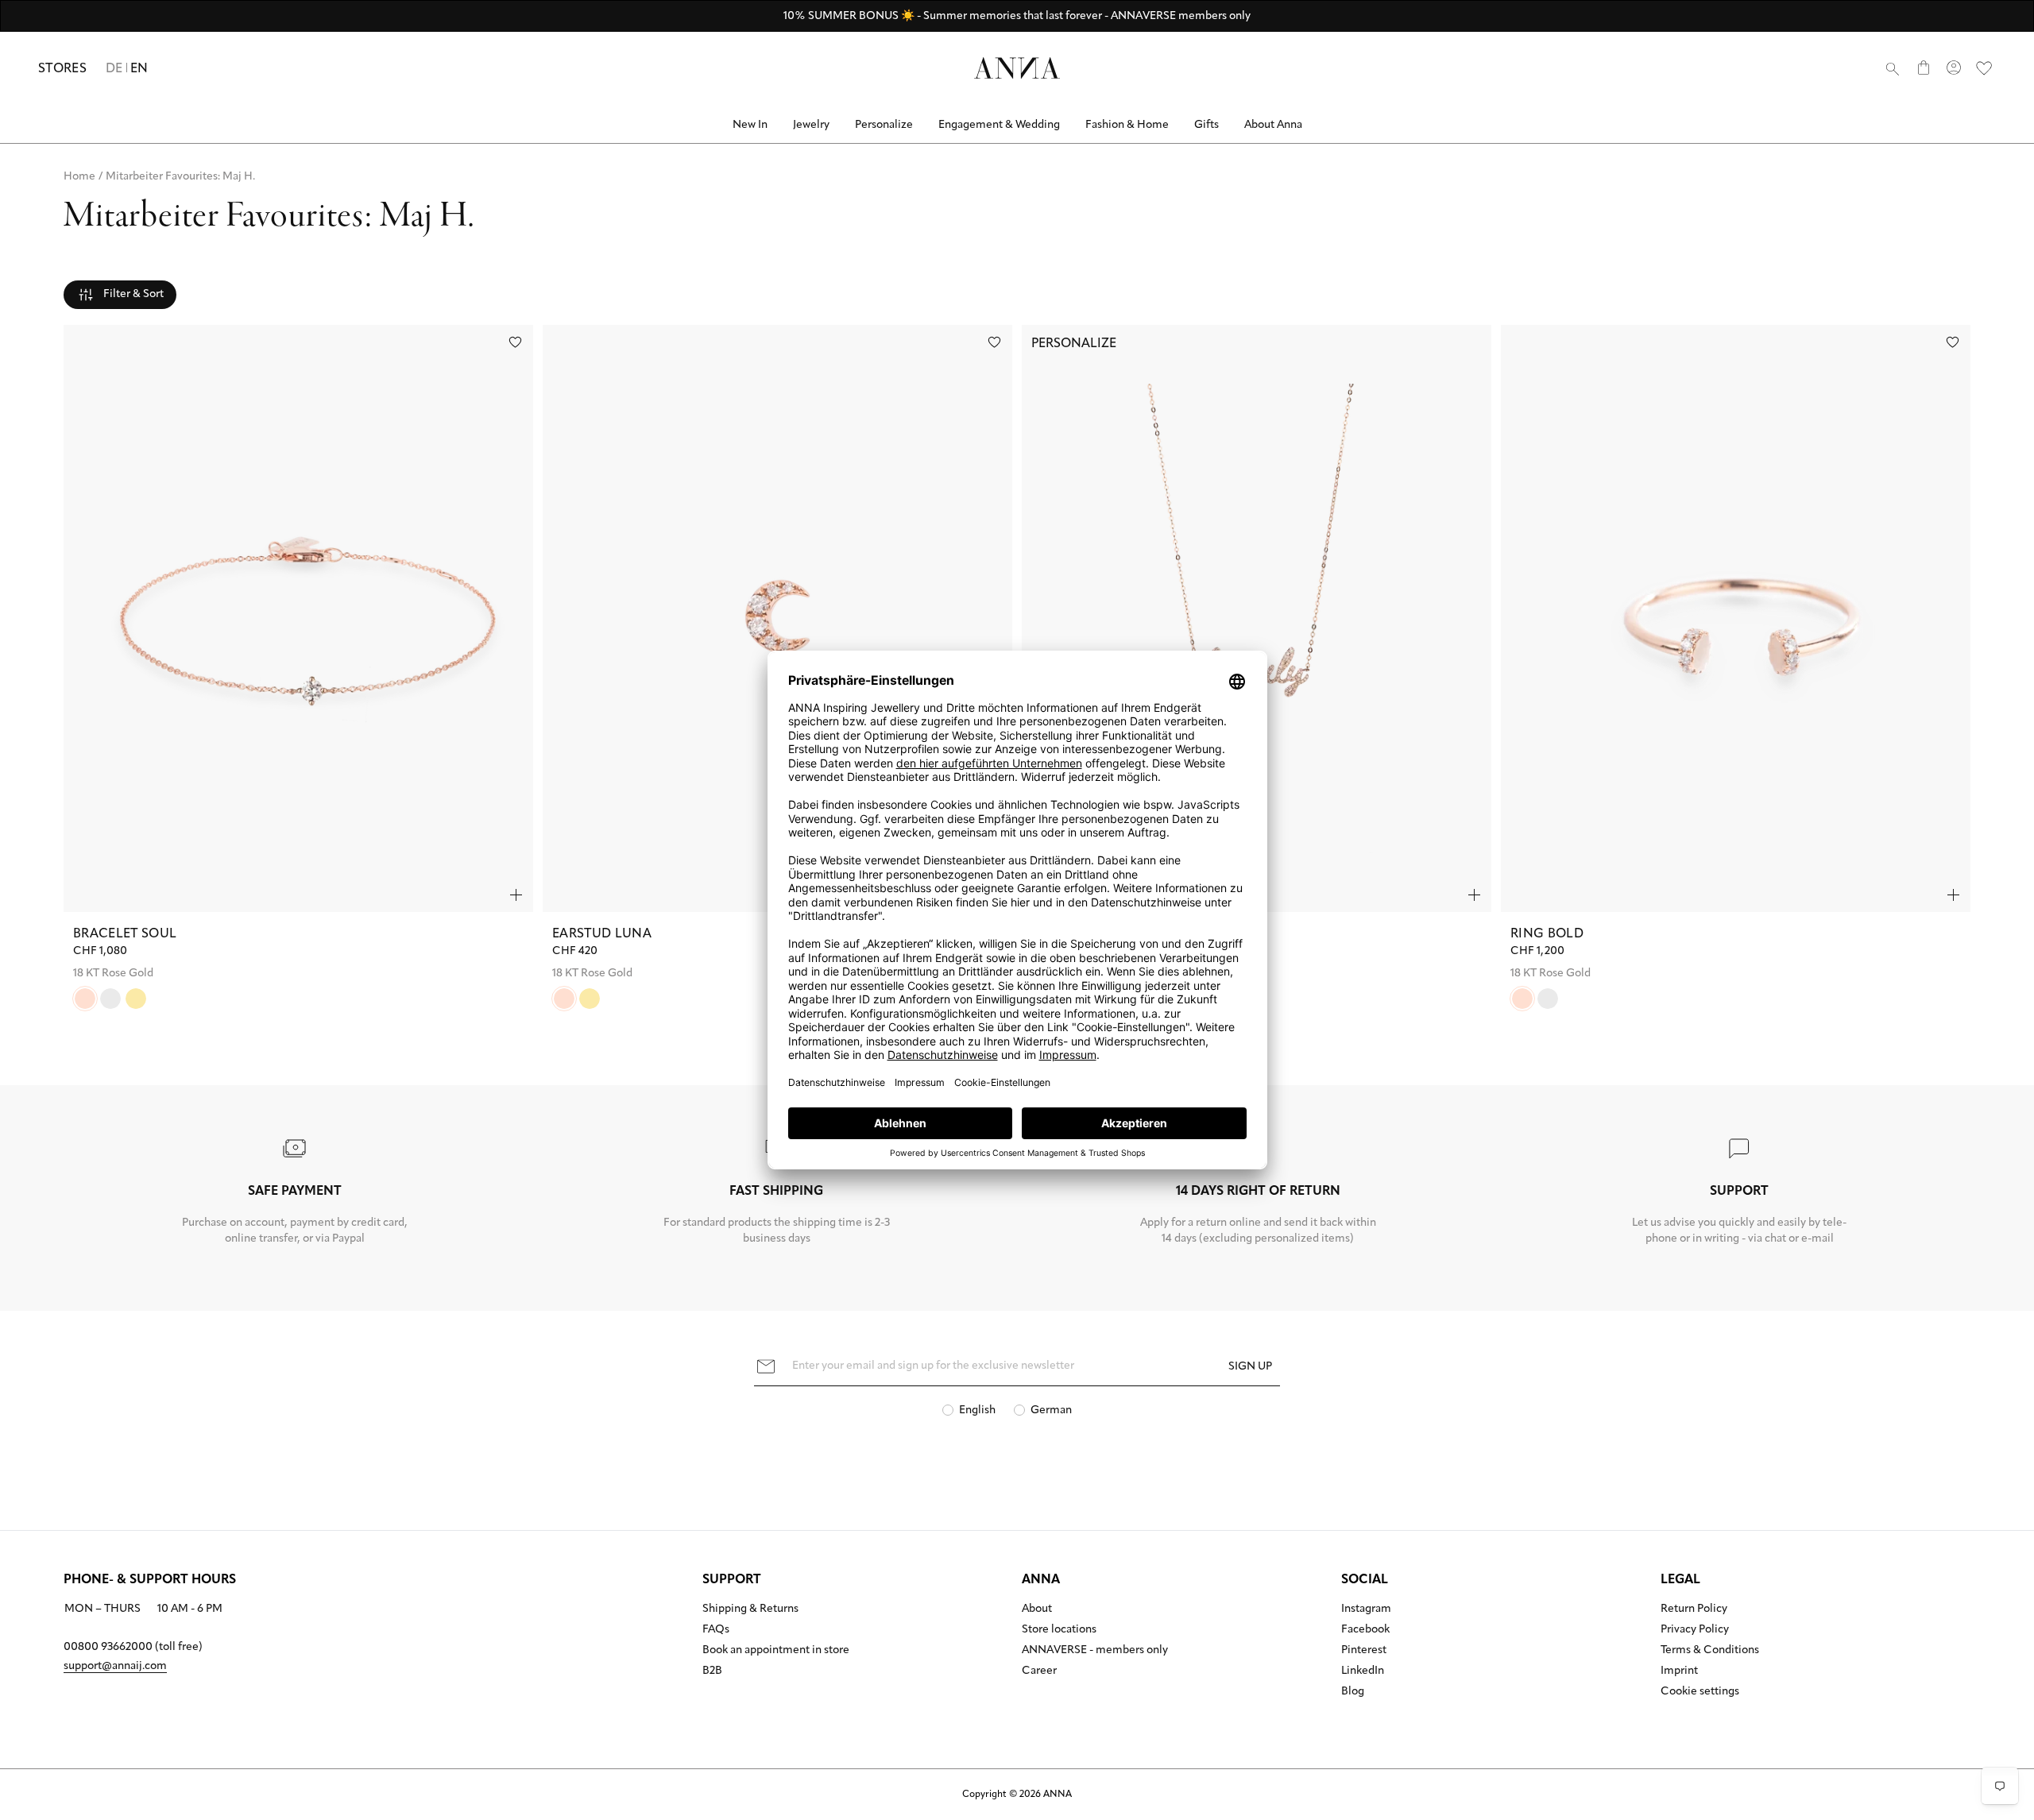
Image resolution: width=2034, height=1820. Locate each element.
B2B (712, 1671)
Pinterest (1364, 1651)
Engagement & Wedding (999, 125)
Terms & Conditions (1710, 1651)
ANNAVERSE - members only (1095, 1651)
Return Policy (1694, 1609)
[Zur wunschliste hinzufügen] (515, 342)
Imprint (1679, 1671)
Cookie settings (1700, 1692)
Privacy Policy (1695, 1630)
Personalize (884, 125)
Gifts (1206, 125)
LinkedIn (1363, 1671)
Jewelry (811, 125)
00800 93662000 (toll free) (133, 1647)
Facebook (1365, 1630)
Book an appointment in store (776, 1651)
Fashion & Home (1127, 125)
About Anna (1273, 125)
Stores (62, 69)
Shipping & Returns (750, 1609)
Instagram (1366, 1609)
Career (1039, 1671)
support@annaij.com (115, 1666)
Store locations (1059, 1630)
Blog (1353, 1692)
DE (114, 69)
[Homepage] (1017, 68)
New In (750, 125)
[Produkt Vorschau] (516, 895)
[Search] (1893, 68)
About (1037, 1609)
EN (139, 69)
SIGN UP (1250, 1367)
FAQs (716, 1630)
